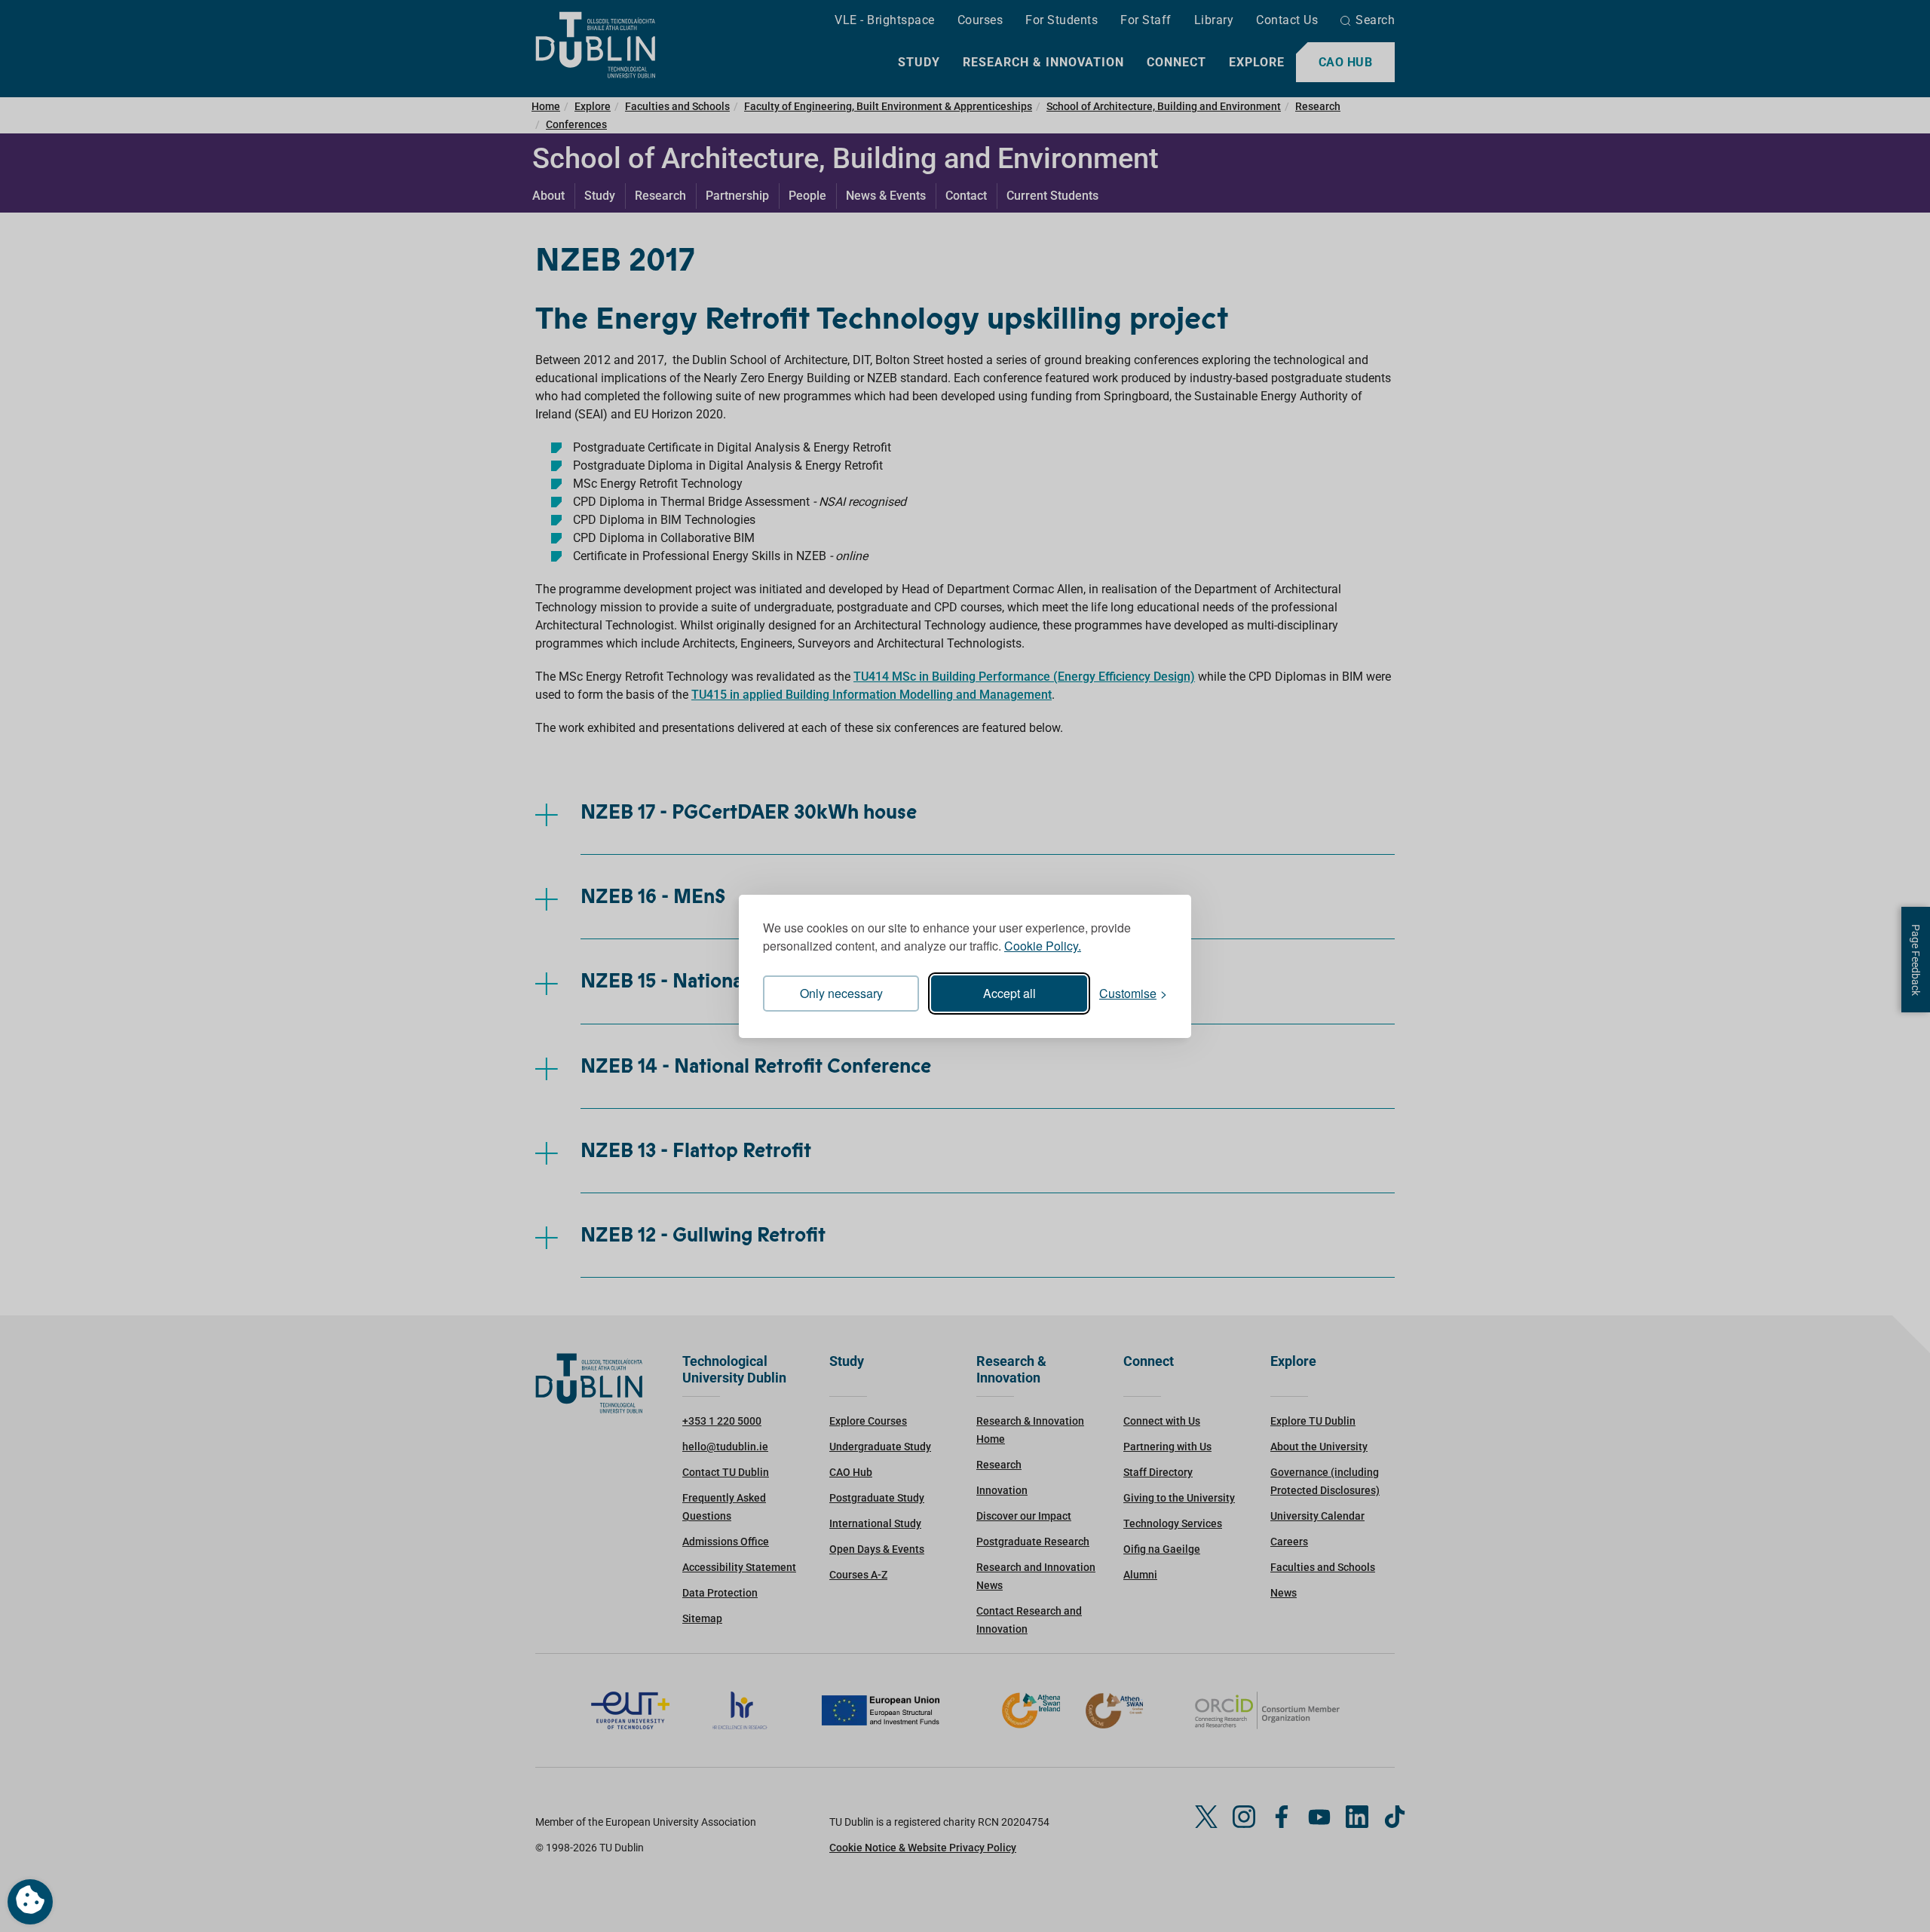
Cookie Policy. (1043, 946)
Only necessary (841, 993)
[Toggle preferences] (30, 1902)
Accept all (1009, 993)
